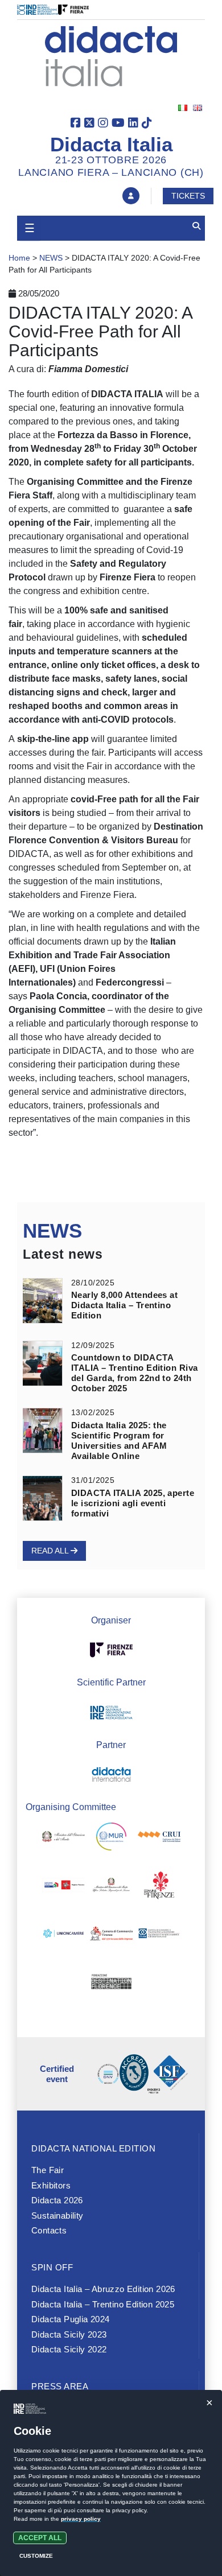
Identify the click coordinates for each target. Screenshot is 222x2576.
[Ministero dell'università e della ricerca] (111, 1839)
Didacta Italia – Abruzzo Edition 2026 (103, 2289)
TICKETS (188, 196)
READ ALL (51, 1551)
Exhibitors (51, 2185)
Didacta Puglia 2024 (71, 2319)
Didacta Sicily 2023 (69, 2334)
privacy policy (81, 2519)
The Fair (48, 2170)
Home (19, 258)
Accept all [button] (40, 2538)
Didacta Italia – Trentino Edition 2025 (103, 2304)
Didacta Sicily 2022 (69, 2349)
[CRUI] (159, 1839)
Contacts (49, 2230)
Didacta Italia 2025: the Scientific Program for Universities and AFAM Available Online (119, 1441)
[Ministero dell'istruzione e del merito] (63, 1839)
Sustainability (57, 2216)
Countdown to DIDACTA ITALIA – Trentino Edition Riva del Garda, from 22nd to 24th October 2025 (135, 1373)
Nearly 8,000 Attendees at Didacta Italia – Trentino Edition (124, 1305)
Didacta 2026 (57, 2200)
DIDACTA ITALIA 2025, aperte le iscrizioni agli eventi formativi (133, 1503)
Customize (36, 2556)
